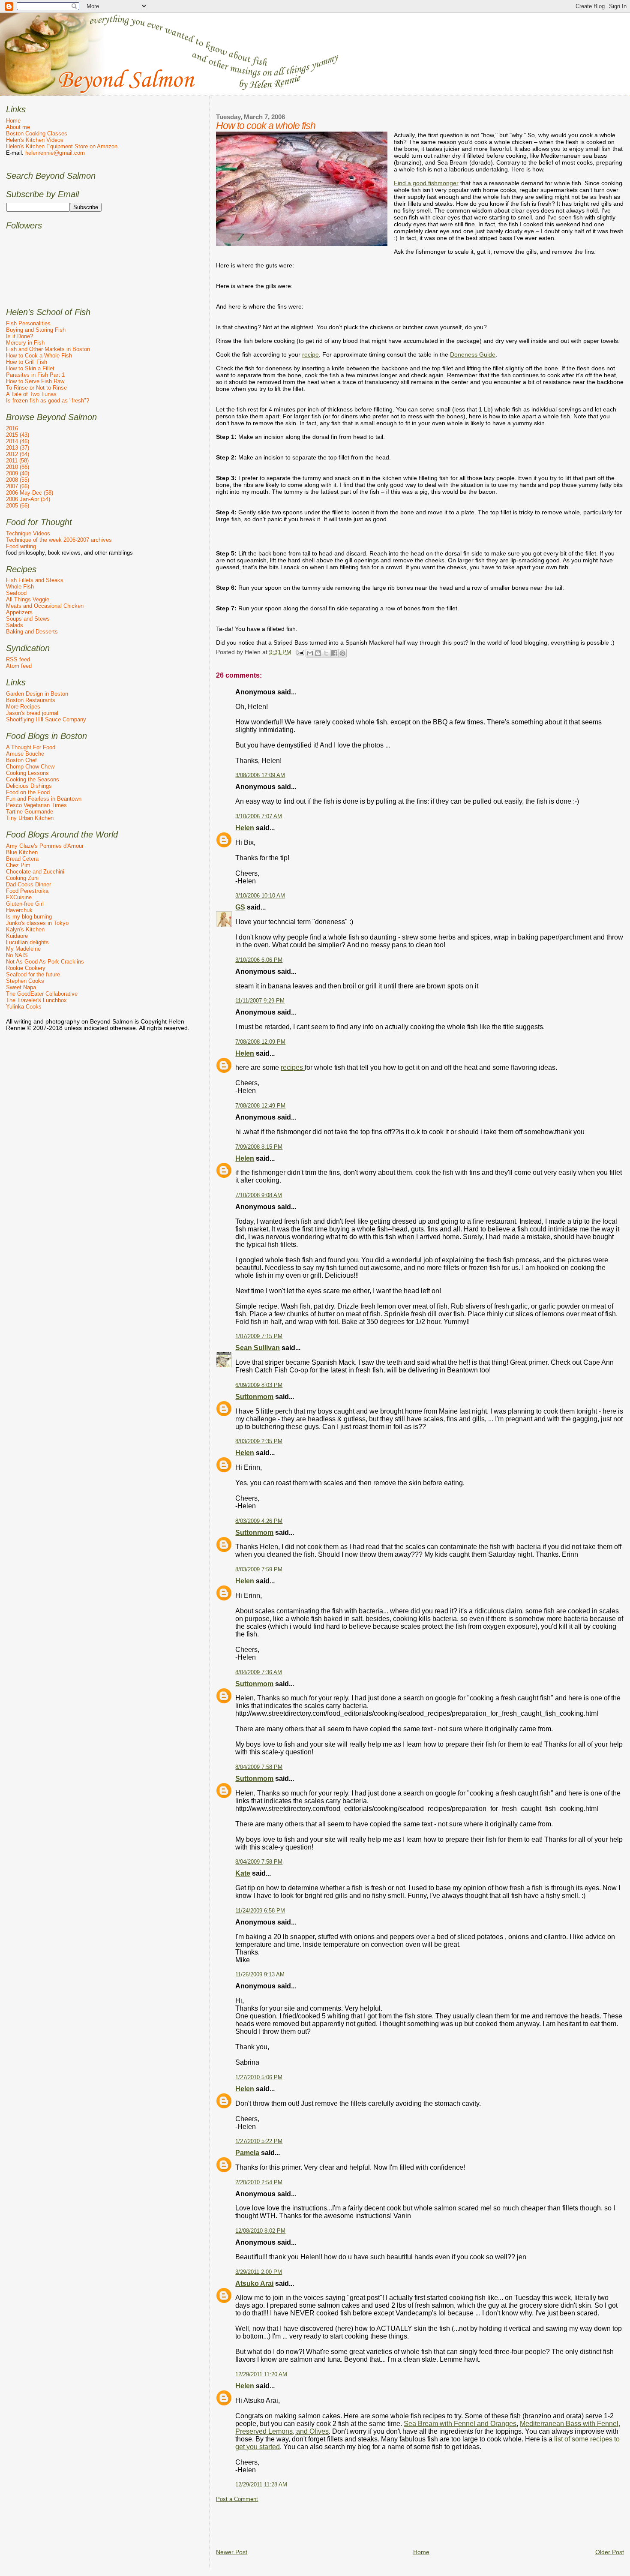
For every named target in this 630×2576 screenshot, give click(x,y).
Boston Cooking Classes (37, 134)
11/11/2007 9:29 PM (260, 1001)
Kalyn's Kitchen (25, 929)
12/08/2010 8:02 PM (260, 2231)
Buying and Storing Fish (36, 330)
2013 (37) (18, 448)
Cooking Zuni (22, 878)
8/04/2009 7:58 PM (259, 1767)
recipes (293, 1067)
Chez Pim (18, 865)
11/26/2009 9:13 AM (260, 1975)
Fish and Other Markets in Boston (48, 349)
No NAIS (17, 955)
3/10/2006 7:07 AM (259, 817)
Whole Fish (20, 587)
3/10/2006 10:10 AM (260, 896)
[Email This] (310, 653)
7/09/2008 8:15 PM (259, 1147)
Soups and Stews (28, 619)
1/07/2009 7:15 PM (259, 1336)
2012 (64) (18, 454)
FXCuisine (19, 897)
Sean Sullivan (258, 1348)
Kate (243, 1873)
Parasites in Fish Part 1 (35, 375)
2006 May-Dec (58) (30, 493)
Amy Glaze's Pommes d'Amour (45, 846)
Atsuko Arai (254, 2283)
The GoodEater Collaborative (42, 994)
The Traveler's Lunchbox (36, 1000)
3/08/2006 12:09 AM (260, 775)
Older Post (610, 2552)
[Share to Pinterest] (342, 653)
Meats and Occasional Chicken (45, 606)
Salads (15, 625)
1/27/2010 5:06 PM (259, 2078)
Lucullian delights (27, 942)
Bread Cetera (22, 859)
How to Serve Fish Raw (35, 381)
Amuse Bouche (25, 754)
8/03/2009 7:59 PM (259, 1570)
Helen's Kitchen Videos (35, 140)
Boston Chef (21, 760)
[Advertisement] (372, 2522)
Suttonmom (254, 1397)
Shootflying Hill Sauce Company (46, 719)
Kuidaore (17, 936)
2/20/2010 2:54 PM (259, 2183)
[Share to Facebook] (334, 653)
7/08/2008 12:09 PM (260, 1042)
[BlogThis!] (318, 653)
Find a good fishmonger (426, 183)
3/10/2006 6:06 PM (259, 960)
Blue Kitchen (22, 852)
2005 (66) (18, 506)
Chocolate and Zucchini (35, 872)
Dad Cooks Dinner (28, 884)
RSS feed (18, 659)
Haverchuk (19, 910)
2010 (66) (18, 467)
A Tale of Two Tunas (31, 394)
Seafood (16, 593)
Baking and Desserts (32, 632)
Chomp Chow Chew (30, 767)
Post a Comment (237, 2499)
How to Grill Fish (27, 362)
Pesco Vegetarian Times (36, 805)
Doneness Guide (473, 354)
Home (421, 2552)
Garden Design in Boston (37, 694)
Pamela (247, 2153)
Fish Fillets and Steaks (35, 580)
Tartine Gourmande (30, 812)
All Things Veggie (28, 599)
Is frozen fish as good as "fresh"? (48, 401)
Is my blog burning (29, 917)
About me (18, 127)
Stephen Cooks (25, 981)
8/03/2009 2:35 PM (259, 1441)
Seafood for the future (33, 974)
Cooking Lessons (27, 773)
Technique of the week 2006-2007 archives (59, 540)
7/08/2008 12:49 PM (260, 1106)
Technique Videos (28, 533)
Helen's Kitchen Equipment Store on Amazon (62, 146)
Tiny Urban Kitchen (30, 818)
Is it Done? (19, 336)
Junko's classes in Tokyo (37, 923)
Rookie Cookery (26, 968)
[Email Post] (299, 652)
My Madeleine (23, 949)
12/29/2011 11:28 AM (261, 2485)
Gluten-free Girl (25, 904)
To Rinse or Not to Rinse (36, 388)
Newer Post (232, 2552)
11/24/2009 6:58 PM (260, 1911)
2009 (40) (18, 473)
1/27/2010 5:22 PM (259, 2141)
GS (240, 907)
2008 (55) (18, 480)
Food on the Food (28, 792)
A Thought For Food (31, 747)
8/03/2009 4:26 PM (259, 1521)
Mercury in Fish (25, 343)
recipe (310, 354)
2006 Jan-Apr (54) (28, 499)
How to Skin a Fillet (30, 368)
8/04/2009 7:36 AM (259, 1672)
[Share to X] (326, 653)
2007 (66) (18, 486)
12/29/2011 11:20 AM (261, 2375)
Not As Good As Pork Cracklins (45, 962)
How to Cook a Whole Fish (39, 356)
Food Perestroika (27, 891)
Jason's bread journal (32, 713)
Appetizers (19, 612)
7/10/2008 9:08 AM (259, 1195)
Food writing (21, 546)
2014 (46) (18, 441)
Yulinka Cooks (24, 1007)
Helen (245, 828)
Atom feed (19, 666)
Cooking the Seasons (33, 779)
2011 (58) (17, 461)
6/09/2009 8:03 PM (259, 1385)
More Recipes (23, 707)
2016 (12, 428)
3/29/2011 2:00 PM (259, 2272)
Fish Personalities (28, 323)
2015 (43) (18, 435)
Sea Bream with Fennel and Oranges (460, 2424)
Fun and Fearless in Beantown (44, 799)
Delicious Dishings (29, 786)
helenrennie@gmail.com (55, 153)
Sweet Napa (21, 987)
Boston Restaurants (31, 700)
